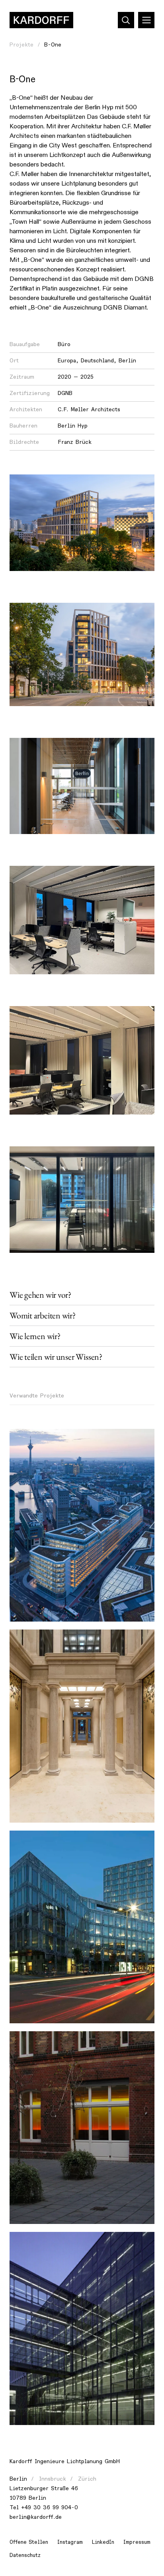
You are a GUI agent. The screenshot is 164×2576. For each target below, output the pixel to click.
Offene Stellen (29, 2542)
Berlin (127, 361)
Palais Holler (34, 1640)
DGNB (65, 393)
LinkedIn (103, 2542)
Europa (67, 361)
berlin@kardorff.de (36, 2517)
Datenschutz (25, 2555)
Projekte (21, 45)
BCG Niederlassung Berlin (52, 2042)
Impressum (137, 2542)
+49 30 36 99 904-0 (50, 2507)
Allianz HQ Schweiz (43, 1841)
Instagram (70, 2542)
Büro (64, 344)
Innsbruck (53, 2479)
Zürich (87, 2479)
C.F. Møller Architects (89, 409)
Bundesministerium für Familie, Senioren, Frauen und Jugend (75, 2247)
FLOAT (25, 1439)
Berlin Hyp (73, 426)
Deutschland (97, 361)
